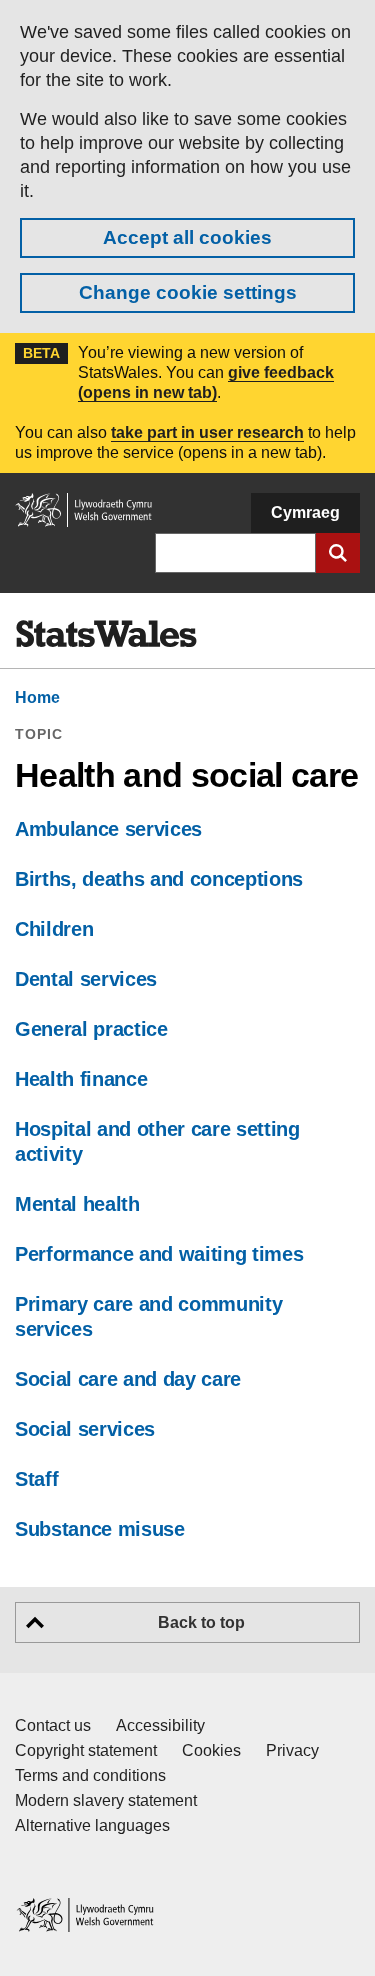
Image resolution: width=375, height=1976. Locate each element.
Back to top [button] (201, 1622)
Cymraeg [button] (305, 512)
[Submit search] (338, 553)
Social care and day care (128, 1379)
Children (54, 929)
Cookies (211, 1750)
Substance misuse (100, 1529)
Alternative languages (92, 1825)
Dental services (86, 979)
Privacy (292, 1750)
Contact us (53, 1725)
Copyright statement (86, 1750)
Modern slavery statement (106, 1800)
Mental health (77, 1204)
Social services (85, 1429)
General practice (91, 1029)
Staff (36, 1479)
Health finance (81, 1079)
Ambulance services (108, 829)
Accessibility (160, 1725)
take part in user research (207, 432)
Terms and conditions (90, 1775)
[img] (106, 634)
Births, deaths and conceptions (159, 879)
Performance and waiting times (159, 1254)
